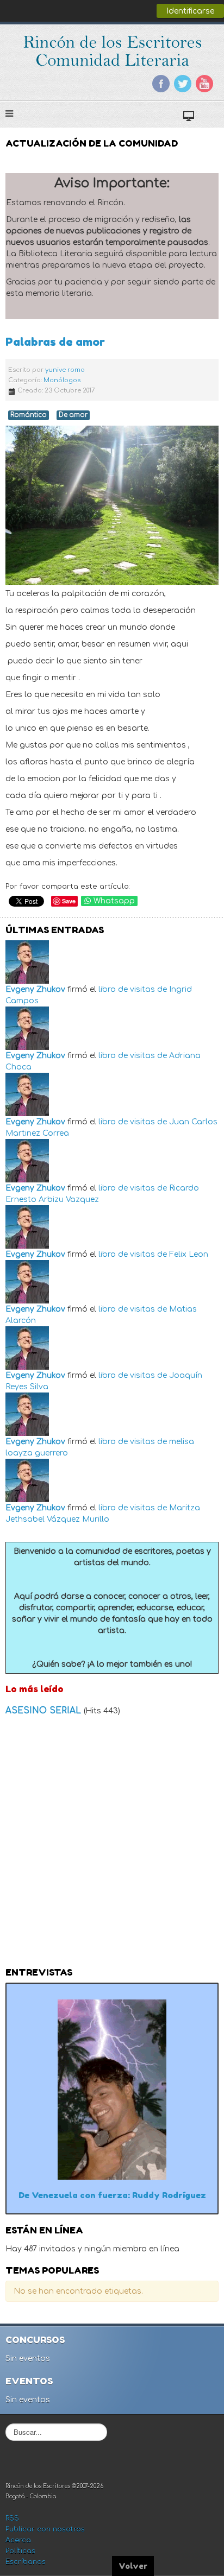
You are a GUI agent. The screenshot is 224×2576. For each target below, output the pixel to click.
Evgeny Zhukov (35, 989)
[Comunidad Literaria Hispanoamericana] (112, 51)
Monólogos (62, 380)
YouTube (204, 84)
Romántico (29, 415)
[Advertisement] (112, 1845)
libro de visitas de (133, 989)
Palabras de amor (55, 342)
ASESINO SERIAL (45, 1711)
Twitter (183, 84)
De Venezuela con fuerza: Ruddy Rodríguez (112, 2195)
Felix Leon (189, 1254)
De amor (73, 415)
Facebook (161, 84)
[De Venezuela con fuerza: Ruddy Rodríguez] (112, 2089)
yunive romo (65, 370)
